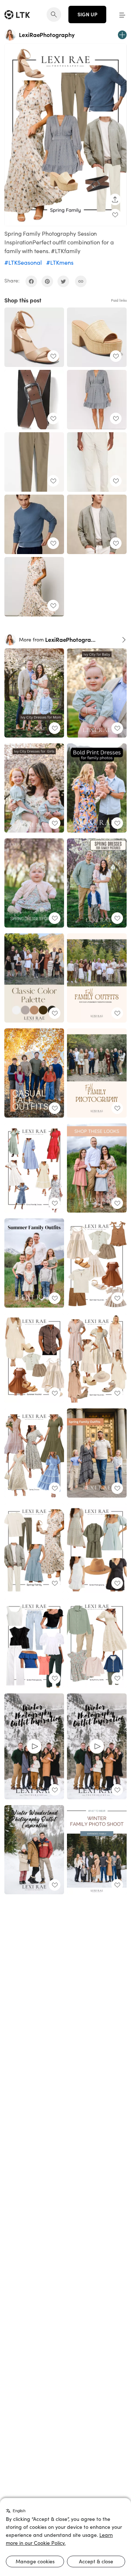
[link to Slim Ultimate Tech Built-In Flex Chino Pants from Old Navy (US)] (34, 462)
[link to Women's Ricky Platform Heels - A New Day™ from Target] (97, 337)
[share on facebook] (31, 281)
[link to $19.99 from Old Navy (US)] (34, 400)
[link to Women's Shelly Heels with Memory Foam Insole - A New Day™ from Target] (34, 337)
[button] (122, 15)
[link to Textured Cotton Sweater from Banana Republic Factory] (34, 524)
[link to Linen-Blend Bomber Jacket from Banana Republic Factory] (97, 524)
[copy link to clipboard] (81, 281)
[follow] (122, 35)
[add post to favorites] (115, 215)
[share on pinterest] (47, 281)
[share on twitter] (63, 281)
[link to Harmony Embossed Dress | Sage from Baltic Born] (97, 400)
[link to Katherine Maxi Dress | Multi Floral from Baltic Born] (34, 587)
